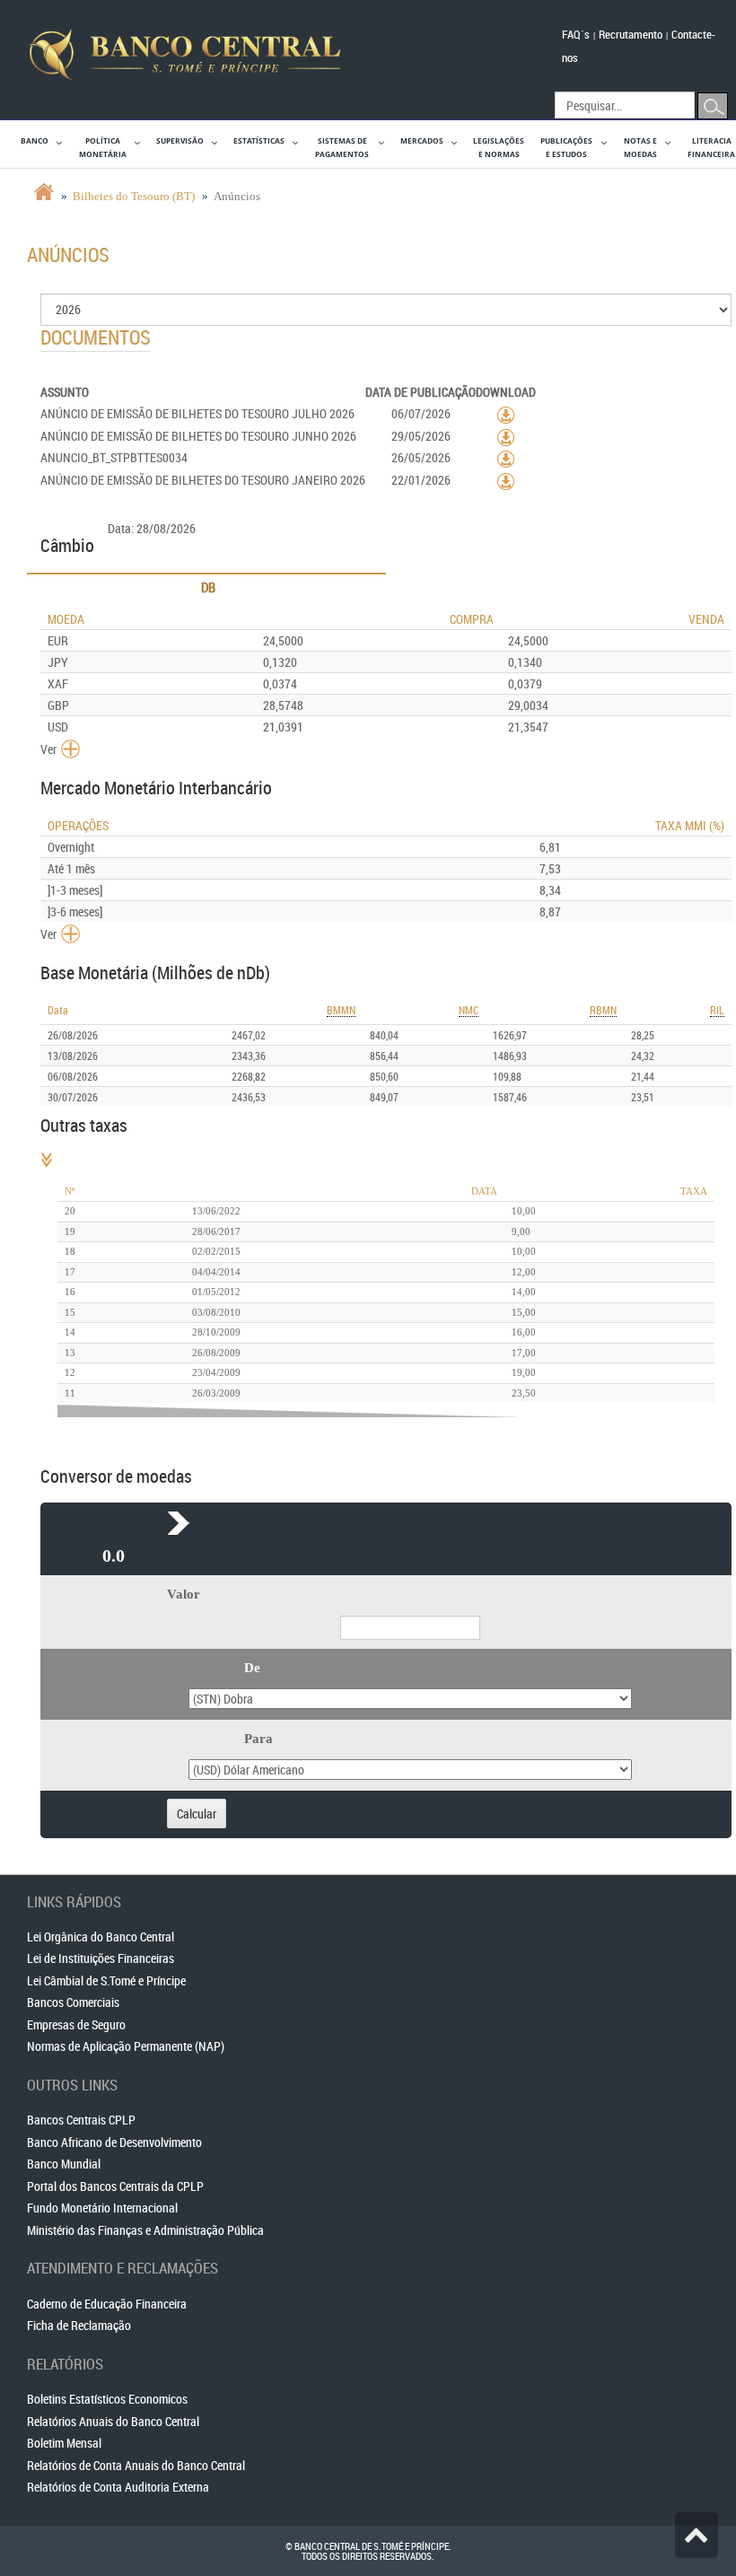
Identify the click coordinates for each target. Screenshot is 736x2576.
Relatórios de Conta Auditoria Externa (118, 2487)
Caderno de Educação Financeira (107, 2304)
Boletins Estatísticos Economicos (107, 2399)
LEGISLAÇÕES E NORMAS (499, 147)
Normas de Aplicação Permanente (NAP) (126, 2046)
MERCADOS (422, 140)
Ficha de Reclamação (79, 2325)
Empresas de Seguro (76, 2024)
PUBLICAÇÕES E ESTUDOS (566, 147)
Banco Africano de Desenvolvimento (114, 2142)
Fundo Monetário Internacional (102, 2208)
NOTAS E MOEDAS (640, 147)
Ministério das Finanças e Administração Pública (145, 2230)
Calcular (197, 1814)
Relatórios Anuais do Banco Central (113, 2421)
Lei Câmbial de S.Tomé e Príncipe (106, 1980)
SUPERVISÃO (180, 140)
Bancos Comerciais (73, 2002)
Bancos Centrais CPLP (81, 2120)
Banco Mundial (64, 2164)
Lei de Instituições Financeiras (101, 1958)
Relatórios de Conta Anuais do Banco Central (136, 2465)
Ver (48, 749)
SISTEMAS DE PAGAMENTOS (342, 147)
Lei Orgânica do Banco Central (101, 1936)
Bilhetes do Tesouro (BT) (134, 196)
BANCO (35, 140)
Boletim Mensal (64, 2443)
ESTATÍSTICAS (259, 140)
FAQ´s (576, 34)
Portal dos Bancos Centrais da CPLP (115, 2186)
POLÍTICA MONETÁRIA (103, 147)
